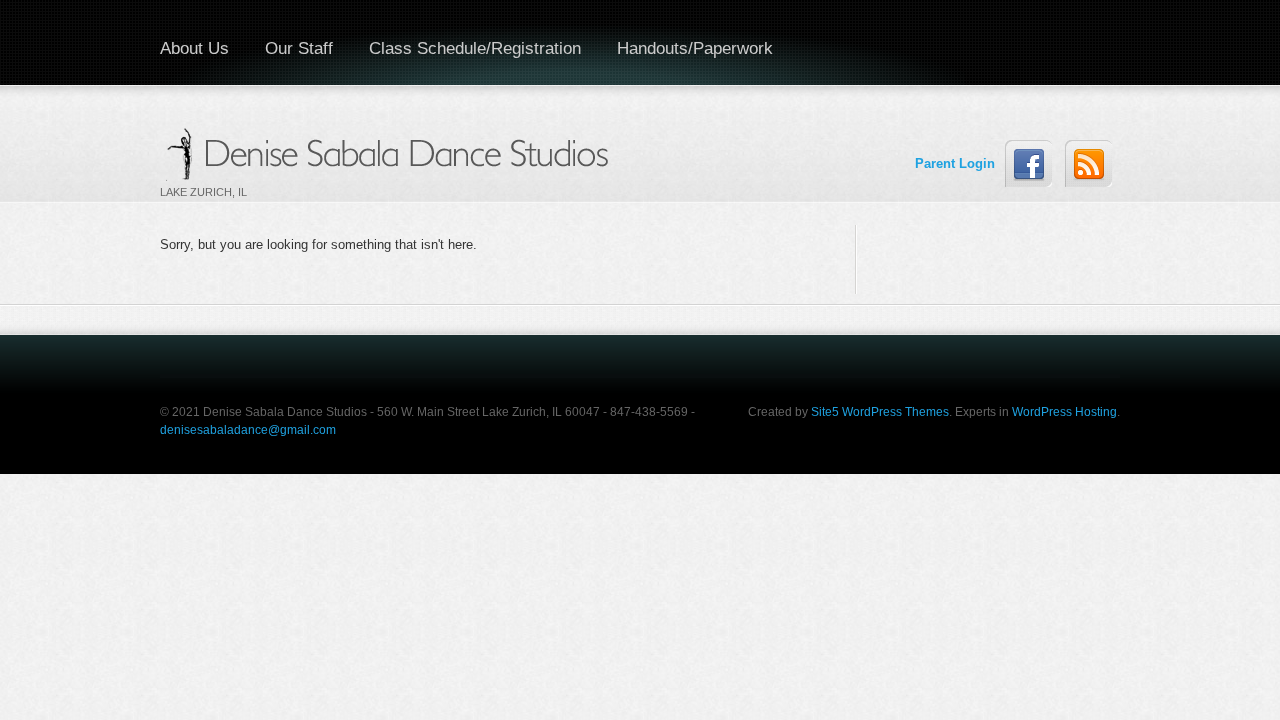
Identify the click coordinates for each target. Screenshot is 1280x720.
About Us (194, 48)
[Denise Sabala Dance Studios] (391, 152)
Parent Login (938, 163)
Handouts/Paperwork (695, 48)
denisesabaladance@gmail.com (248, 430)
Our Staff (299, 48)
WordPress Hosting (1064, 412)
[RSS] (1088, 163)
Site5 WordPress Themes (880, 412)
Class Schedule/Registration (475, 48)
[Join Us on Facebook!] (1028, 163)
